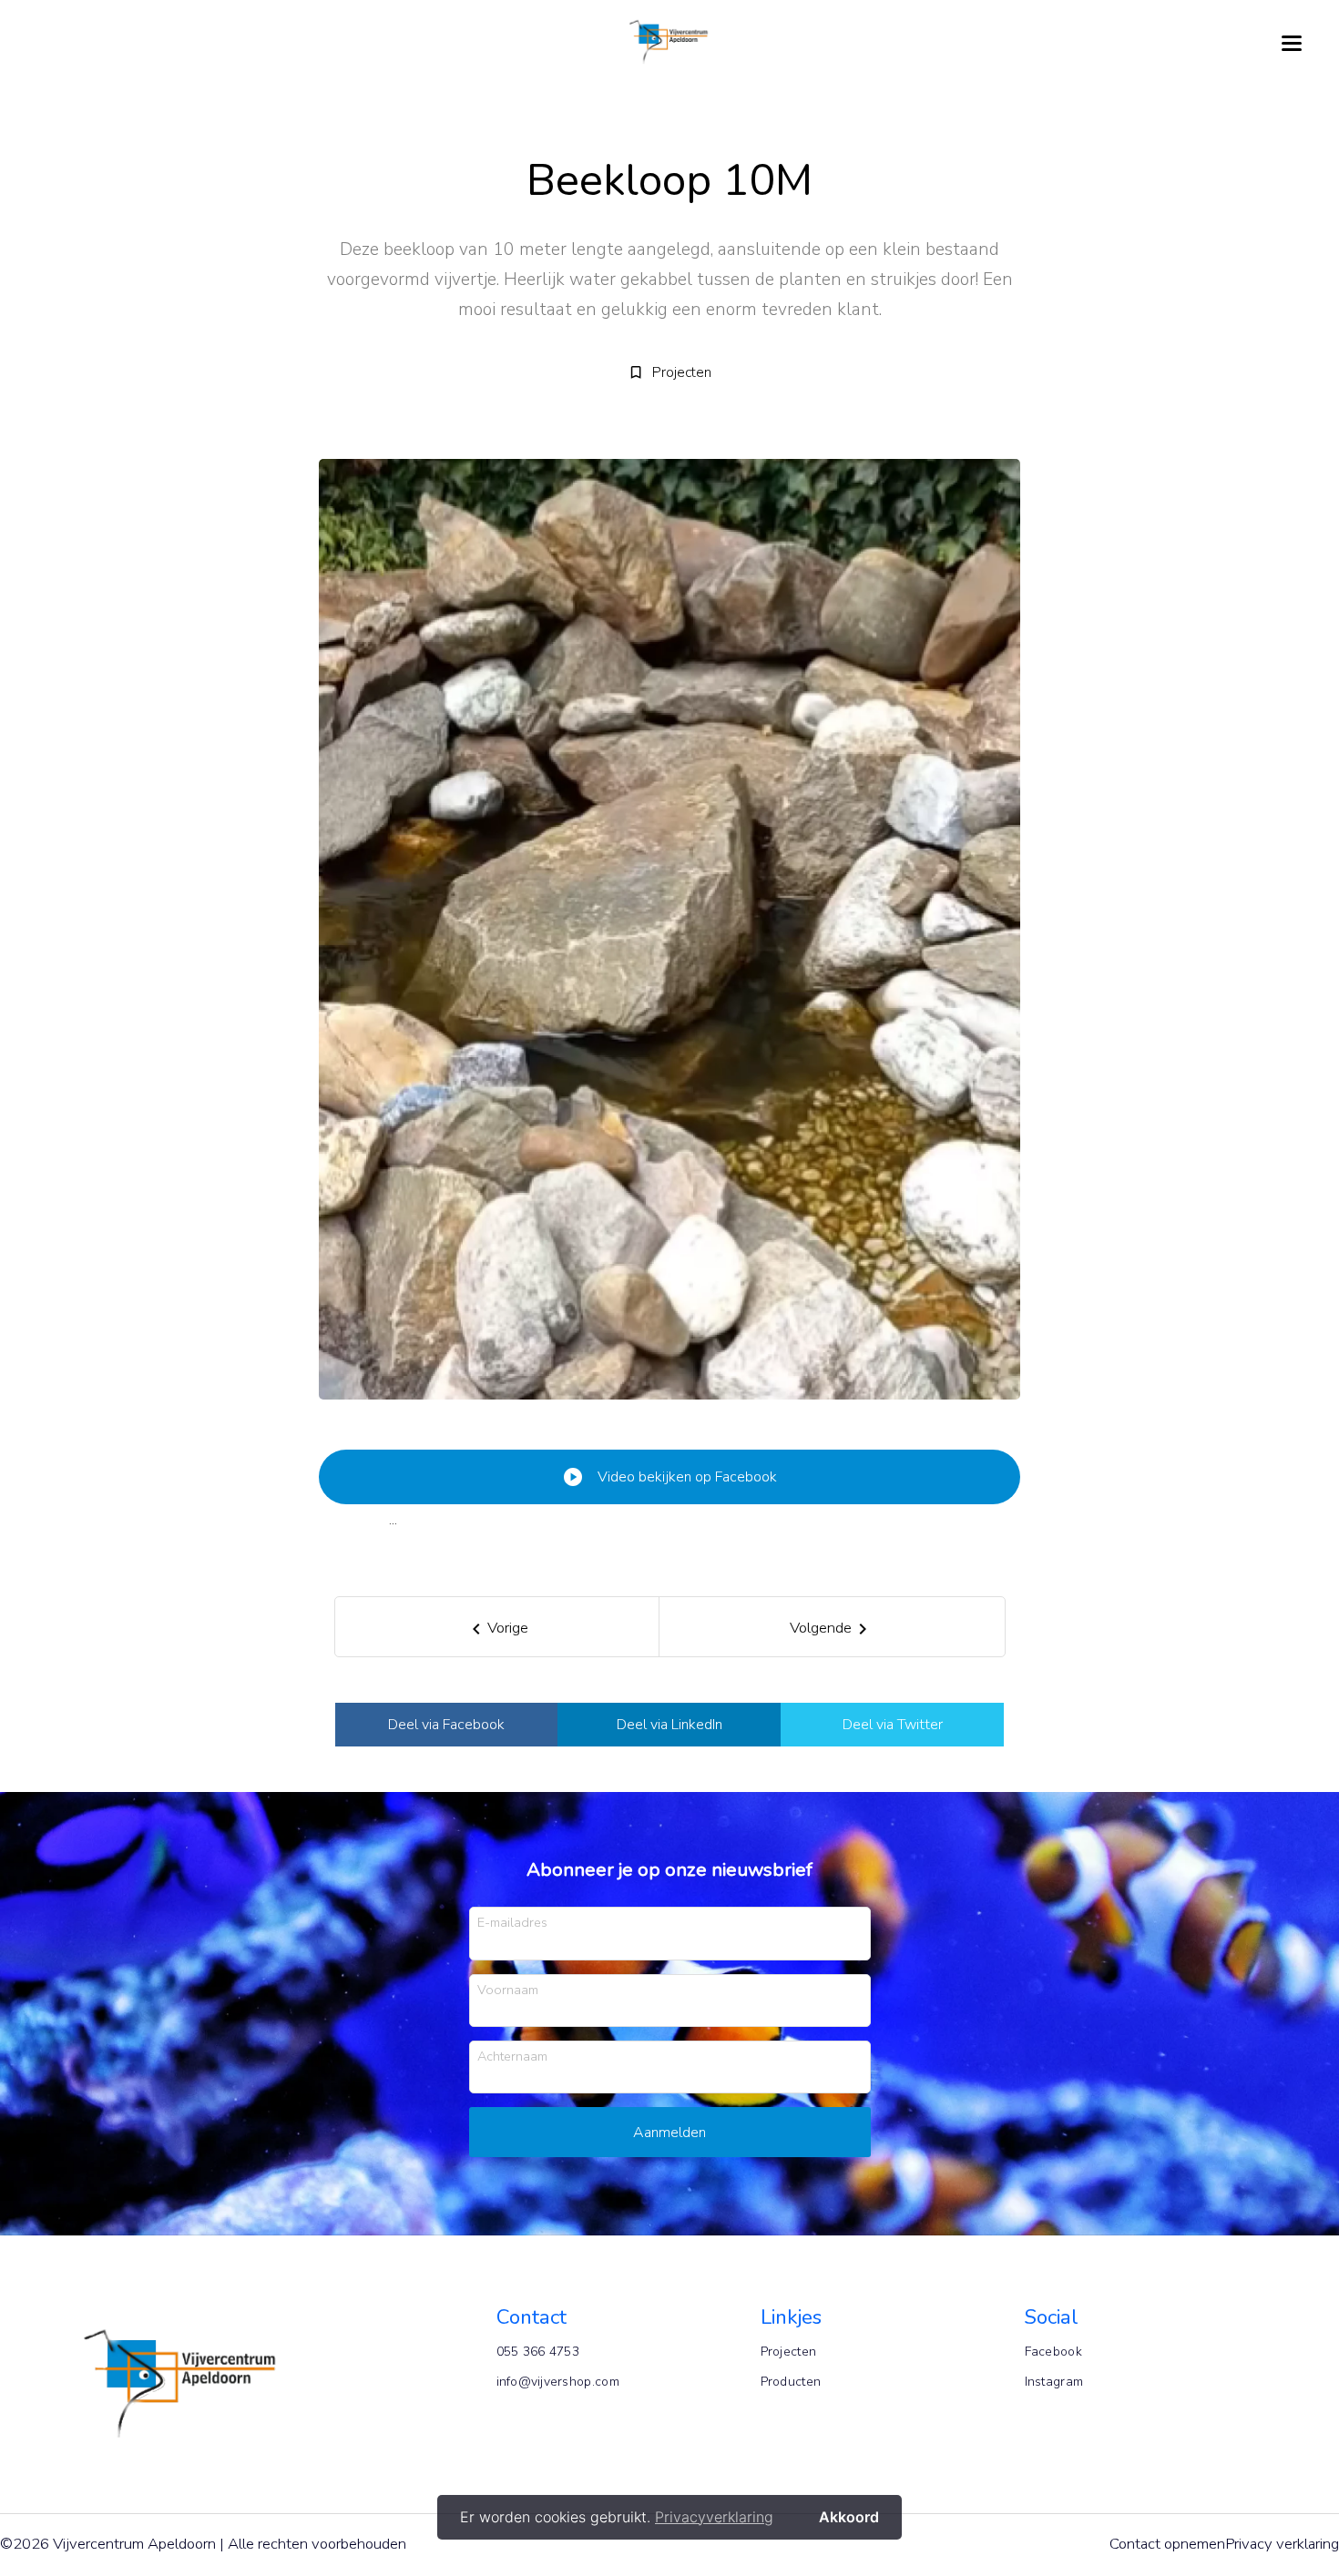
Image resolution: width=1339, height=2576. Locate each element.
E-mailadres (512, 1922)
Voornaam (508, 1989)
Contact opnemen (1167, 2544)
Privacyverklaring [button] (714, 2517)
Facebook (1053, 2352)
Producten (791, 2382)
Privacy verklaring (1282, 2544)
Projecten (789, 2352)
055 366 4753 (538, 2352)
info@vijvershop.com (558, 2382)
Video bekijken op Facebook (669, 1477)
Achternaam (512, 2056)
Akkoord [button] (849, 2517)
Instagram (1054, 2382)
